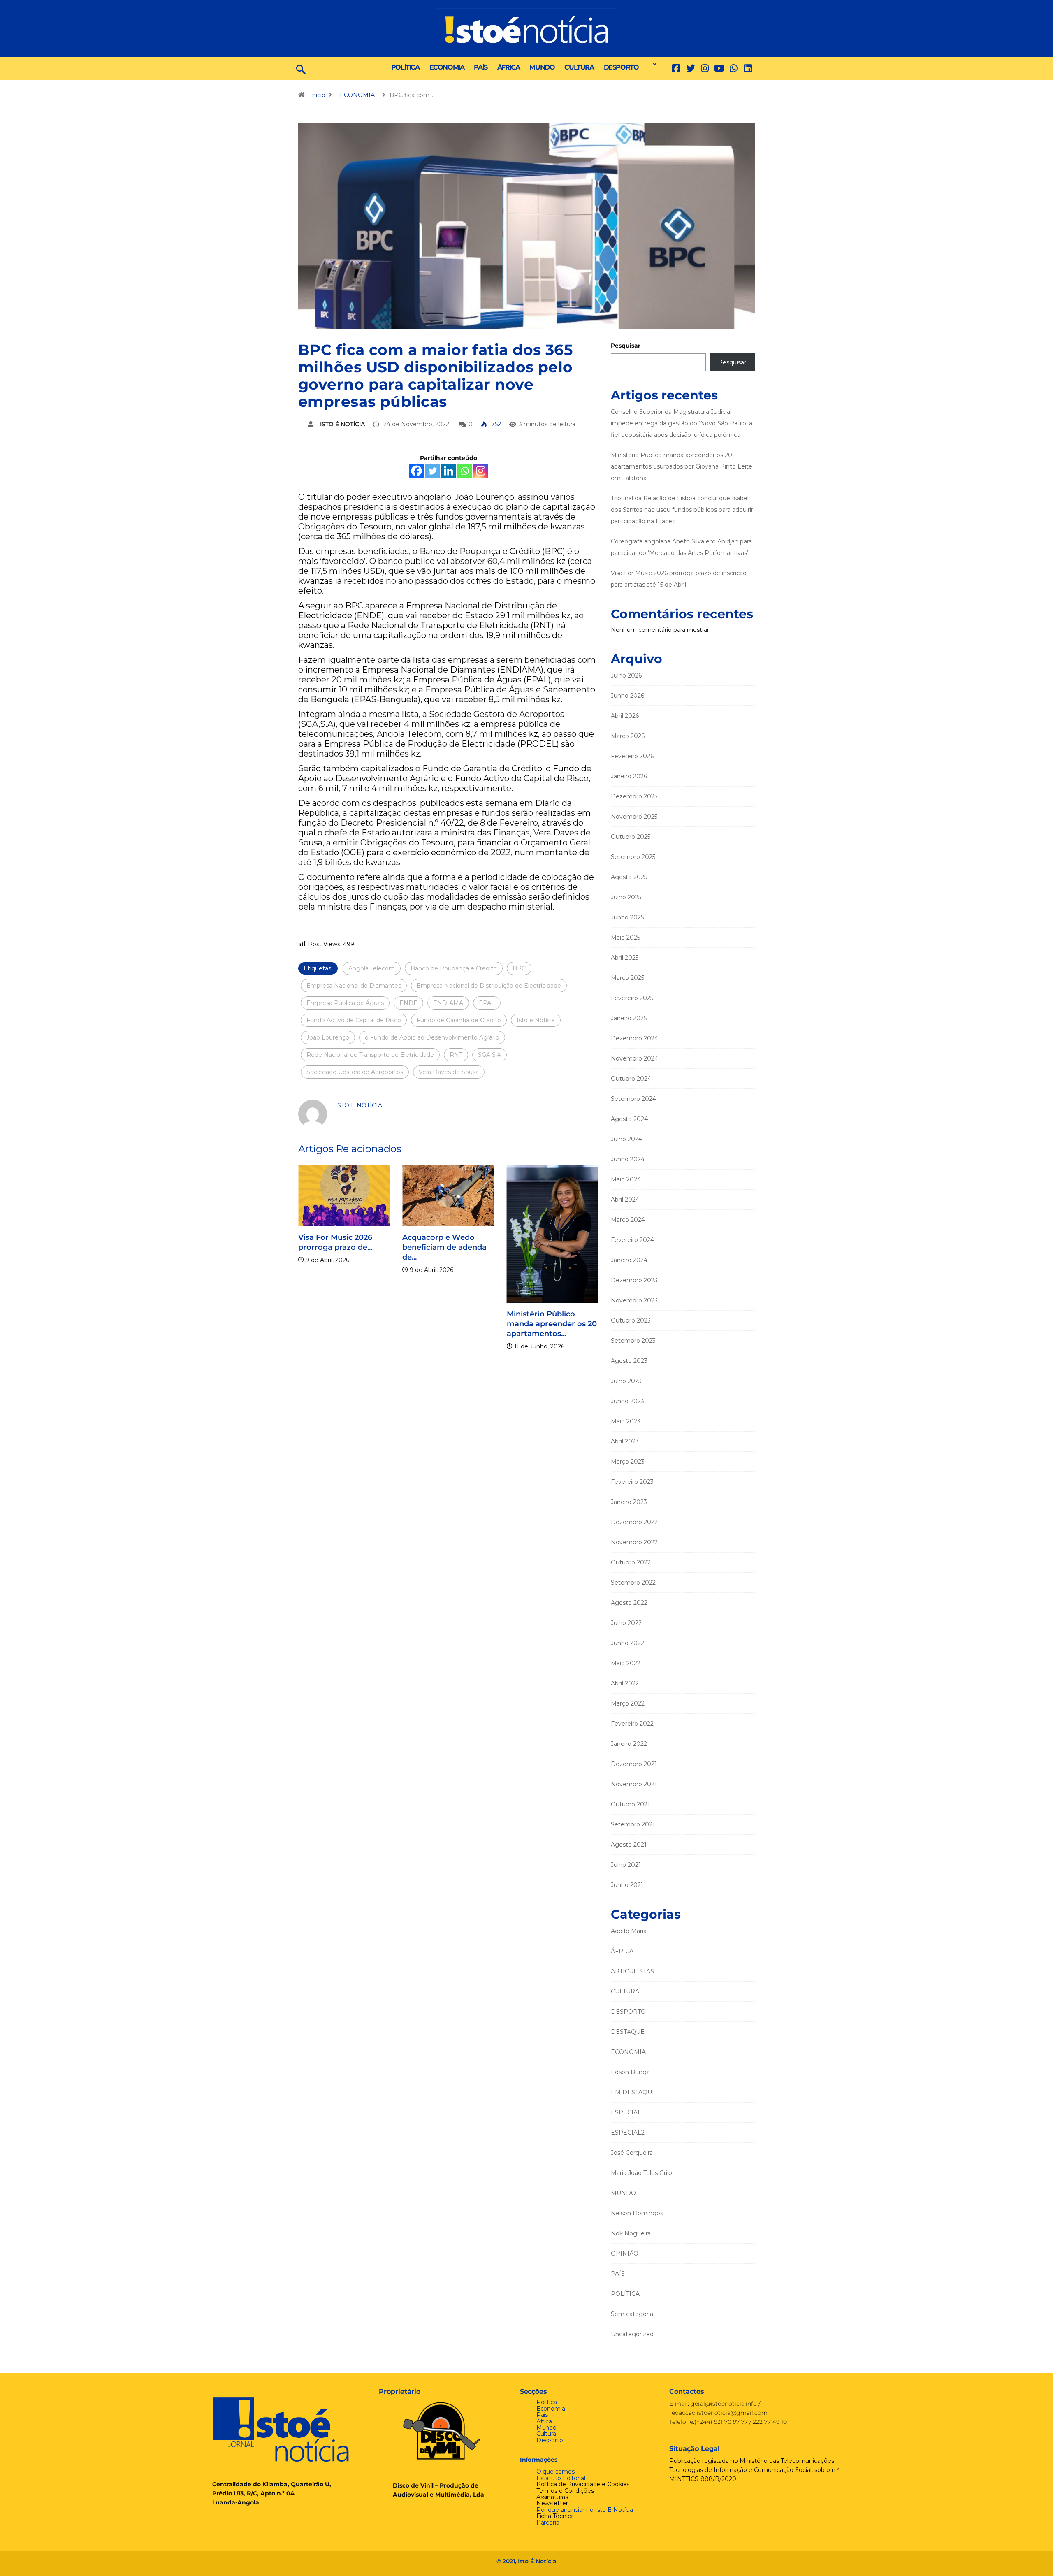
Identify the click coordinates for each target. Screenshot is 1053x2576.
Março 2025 (627, 978)
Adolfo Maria (629, 1931)
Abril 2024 (625, 1200)
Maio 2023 (626, 1421)
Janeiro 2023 (629, 1502)
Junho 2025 (627, 917)
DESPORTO (621, 67)
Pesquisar (626, 346)
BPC (519, 968)
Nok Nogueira (631, 2233)
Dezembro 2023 (634, 1280)
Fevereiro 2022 (632, 1724)
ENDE (408, 1003)
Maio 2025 (625, 938)
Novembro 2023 (634, 1300)
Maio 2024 (626, 1179)
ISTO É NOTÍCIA (342, 424)
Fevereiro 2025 (632, 998)
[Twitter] (690, 68)
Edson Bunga (630, 2072)
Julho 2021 (626, 1865)
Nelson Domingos (637, 2213)
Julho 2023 (626, 1381)
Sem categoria (632, 2314)
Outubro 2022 (631, 1562)
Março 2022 (628, 1703)
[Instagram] (481, 471)
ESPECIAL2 (628, 2133)
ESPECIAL (626, 2112)
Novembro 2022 (634, 1542)
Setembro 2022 (633, 1583)
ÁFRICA (509, 67)
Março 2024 (628, 1220)
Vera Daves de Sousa (449, 1072)
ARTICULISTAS (632, 1971)
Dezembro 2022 (634, 1522)
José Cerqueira (632, 2153)
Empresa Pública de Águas (345, 1003)
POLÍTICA (405, 67)
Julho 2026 (626, 675)
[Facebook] (416, 471)
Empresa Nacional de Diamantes (354, 986)
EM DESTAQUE (633, 2092)
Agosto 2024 (629, 1119)
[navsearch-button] (301, 69)
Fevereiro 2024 (632, 1240)
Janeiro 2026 (629, 776)
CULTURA (579, 67)
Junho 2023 (627, 1401)
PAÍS (480, 67)
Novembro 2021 (634, 1784)
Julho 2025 (626, 897)
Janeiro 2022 (629, 1744)
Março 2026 (628, 736)
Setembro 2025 (633, 857)
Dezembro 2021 (634, 1764)
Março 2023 (628, 1462)
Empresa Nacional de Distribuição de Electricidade (489, 986)
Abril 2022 (625, 1683)
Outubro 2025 (631, 837)
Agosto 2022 (629, 1603)
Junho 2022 (627, 1643)
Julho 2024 (626, 1139)
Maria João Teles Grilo (641, 2173)
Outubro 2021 (630, 1804)
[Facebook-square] (676, 68)
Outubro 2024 (631, 1079)
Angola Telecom (372, 968)
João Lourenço (328, 1037)
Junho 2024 (628, 1159)
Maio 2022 (626, 1663)
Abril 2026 (625, 716)
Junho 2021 (627, 1885)
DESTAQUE (628, 2032)
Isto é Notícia (536, 1020)
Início (318, 95)
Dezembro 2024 (634, 1038)
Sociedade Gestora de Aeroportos (355, 1072)
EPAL (487, 1003)
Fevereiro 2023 (632, 1482)
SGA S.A (489, 1055)
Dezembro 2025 (634, 796)
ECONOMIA (447, 67)
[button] (652, 64)
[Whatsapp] (465, 471)
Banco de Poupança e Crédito (454, 968)
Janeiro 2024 (629, 1260)
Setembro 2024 (633, 1099)
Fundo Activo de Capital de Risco (354, 1020)
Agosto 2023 (629, 1361)
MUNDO (542, 67)
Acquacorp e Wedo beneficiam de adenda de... (402, 1247)
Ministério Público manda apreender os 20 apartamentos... (509, 1324)
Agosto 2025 (629, 877)
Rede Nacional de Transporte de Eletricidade (370, 1055)
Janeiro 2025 (629, 1018)
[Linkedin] (748, 68)
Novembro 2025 (634, 817)
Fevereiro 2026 (632, 756)
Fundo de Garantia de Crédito (459, 1020)
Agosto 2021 (629, 1845)
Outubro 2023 (631, 1320)
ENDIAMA (448, 1003)
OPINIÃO (625, 2253)
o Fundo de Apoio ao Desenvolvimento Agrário (432, 1037)
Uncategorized (632, 2334)
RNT (456, 1055)
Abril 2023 (625, 1441)
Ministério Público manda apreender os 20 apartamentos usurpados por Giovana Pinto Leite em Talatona (682, 466)
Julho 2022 (626, 1623)
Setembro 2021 (633, 1824)
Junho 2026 (627, 696)
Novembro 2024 (634, 1058)
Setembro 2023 (633, 1341)
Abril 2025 (625, 958)
